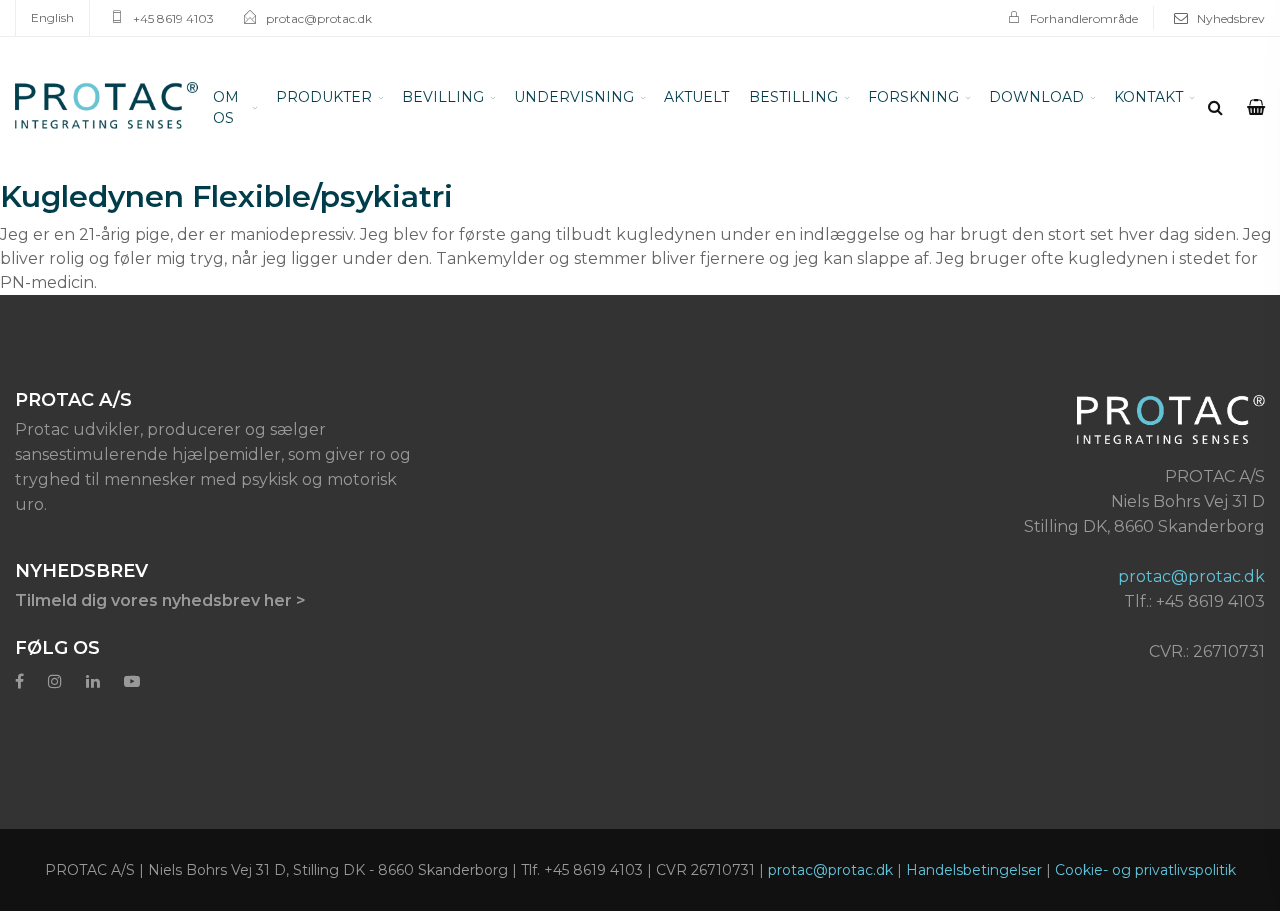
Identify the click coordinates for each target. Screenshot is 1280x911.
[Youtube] (132, 661)
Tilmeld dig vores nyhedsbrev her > (160, 579)
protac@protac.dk (319, 18)
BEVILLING (514, 97)
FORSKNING (866, 97)
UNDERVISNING (612, 97)
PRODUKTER (425, 97)
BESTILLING (776, 97)
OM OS (345, 97)
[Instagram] (55, 661)
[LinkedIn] (93, 661)
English (52, 17)
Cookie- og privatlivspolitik (1145, 849)
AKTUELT (705, 97)
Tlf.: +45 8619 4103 (1194, 580)
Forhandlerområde (1084, 18)
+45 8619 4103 (173, 18)
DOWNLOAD (959, 97)
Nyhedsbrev (1231, 18)
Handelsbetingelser (974, 849)
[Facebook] (19, 661)
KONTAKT (1044, 97)
